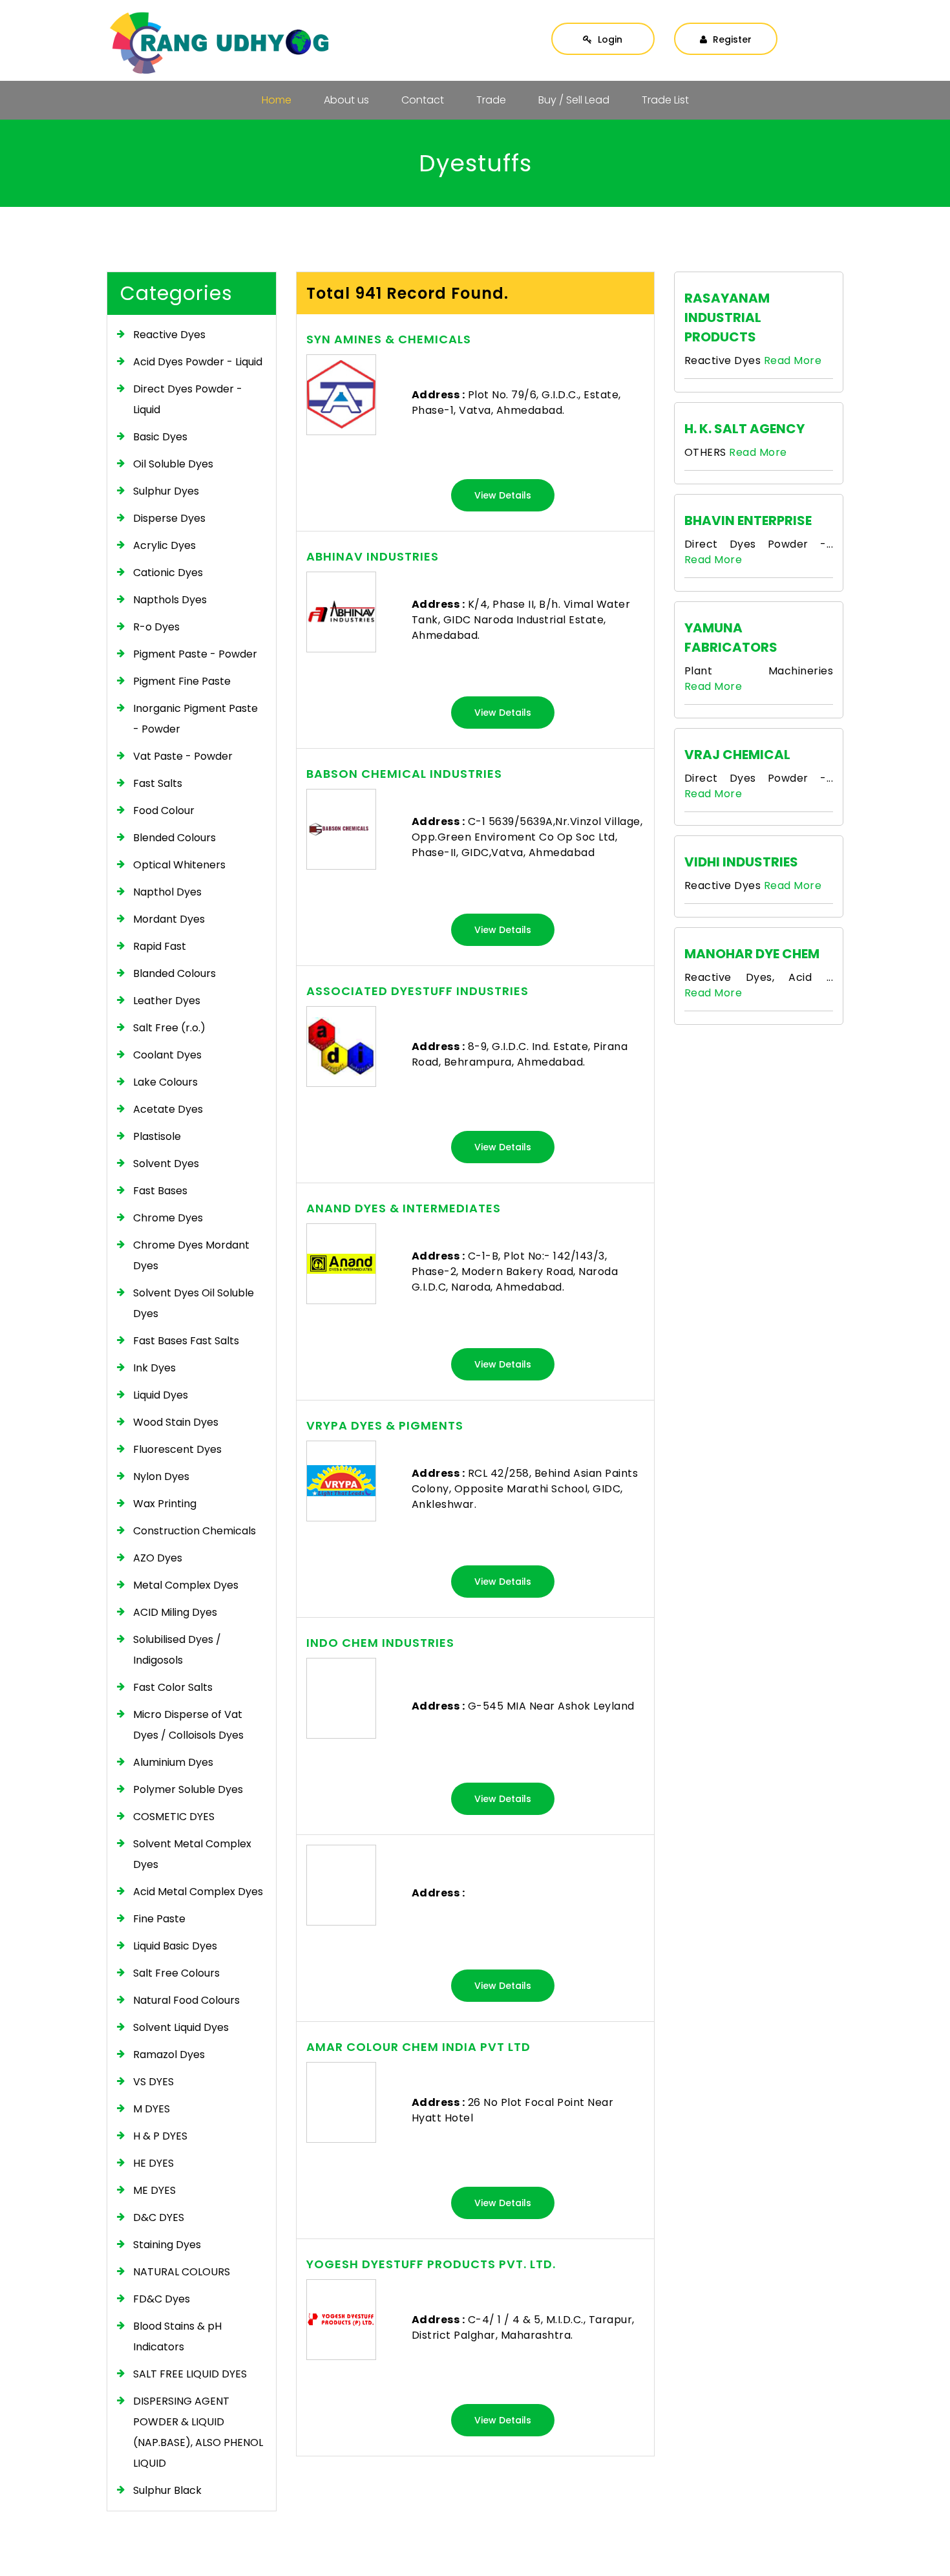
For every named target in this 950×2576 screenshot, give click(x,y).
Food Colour (164, 810)
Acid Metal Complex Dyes (198, 1892)
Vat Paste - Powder (183, 756)
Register (731, 39)
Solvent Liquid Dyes (181, 2027)
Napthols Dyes (170, 600)
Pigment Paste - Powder (195, 654)
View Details (503, 495)
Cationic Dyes (168, 573)
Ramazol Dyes (169, 2055)
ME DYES (154, 2190)
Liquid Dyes (161, 1395)
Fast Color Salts (173, 1687)
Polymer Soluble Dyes (188, 1789)
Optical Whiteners (179, 865)
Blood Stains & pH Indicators (177, 2336)
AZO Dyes (158, 1558)
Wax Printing (165, 1504)
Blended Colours (174, 838)
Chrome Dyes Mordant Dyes (191, 1255)
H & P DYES (160, 2136)
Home (277, 100)
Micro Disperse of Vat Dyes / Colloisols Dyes (188, 1725)
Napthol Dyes (167, 892)
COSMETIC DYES (174, 1817)
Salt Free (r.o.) (169, 1028)
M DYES (152, 2109)
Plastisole (157, 1136)
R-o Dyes (156, 627)
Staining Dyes (167, 2245)
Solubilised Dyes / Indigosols (177, 1650)
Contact (423, 100)
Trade (491, 100)
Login (609, 39)
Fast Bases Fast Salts (186, 1341)
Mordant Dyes (169, 919)
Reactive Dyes (169, 335)
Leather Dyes (167, 1001)
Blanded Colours (174, 973)
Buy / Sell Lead (574, 100)
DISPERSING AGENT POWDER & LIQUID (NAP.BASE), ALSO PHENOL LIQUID (198, 2432)
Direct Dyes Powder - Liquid (188, 399)
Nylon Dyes (161, 1476)
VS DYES (153, 2082)
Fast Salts (158, 783)
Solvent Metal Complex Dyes (192, 1854)
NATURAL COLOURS (182, 2272)
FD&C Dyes (162, 2299)
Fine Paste (159, 1919)
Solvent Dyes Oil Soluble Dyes (194, 1303)
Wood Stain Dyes (176, 1422)
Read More (793, 360)
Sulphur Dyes (166, 491)
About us (346, 100)
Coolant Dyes (167, 1055)
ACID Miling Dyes (175, 1612)
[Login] (603, 27)
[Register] (726, 27)
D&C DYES (159, 2217)
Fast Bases (160, 1191)
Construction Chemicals (195, 1531)
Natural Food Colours (186, 2000)
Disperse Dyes (169, 518)
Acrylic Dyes (164, 545)
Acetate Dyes (168, 1109)
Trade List (665, 100)
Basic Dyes (160, 437)
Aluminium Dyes (173, 1762)
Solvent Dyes (166, 1164)
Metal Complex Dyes (186, 1585)
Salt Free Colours (176, 1973)
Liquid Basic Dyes (175, 1946)
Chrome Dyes (168, 1218)
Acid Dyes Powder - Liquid (198, 362)
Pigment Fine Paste (182, 681)
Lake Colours (165, 1082)
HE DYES (153, 2163)
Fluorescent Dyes (177, 1449)
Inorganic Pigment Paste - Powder (195, 719)
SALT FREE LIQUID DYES (190, 2374)
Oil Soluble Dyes (173, 464)
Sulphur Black (167, 2490)
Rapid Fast (160, 946)
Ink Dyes (154, 1368)
